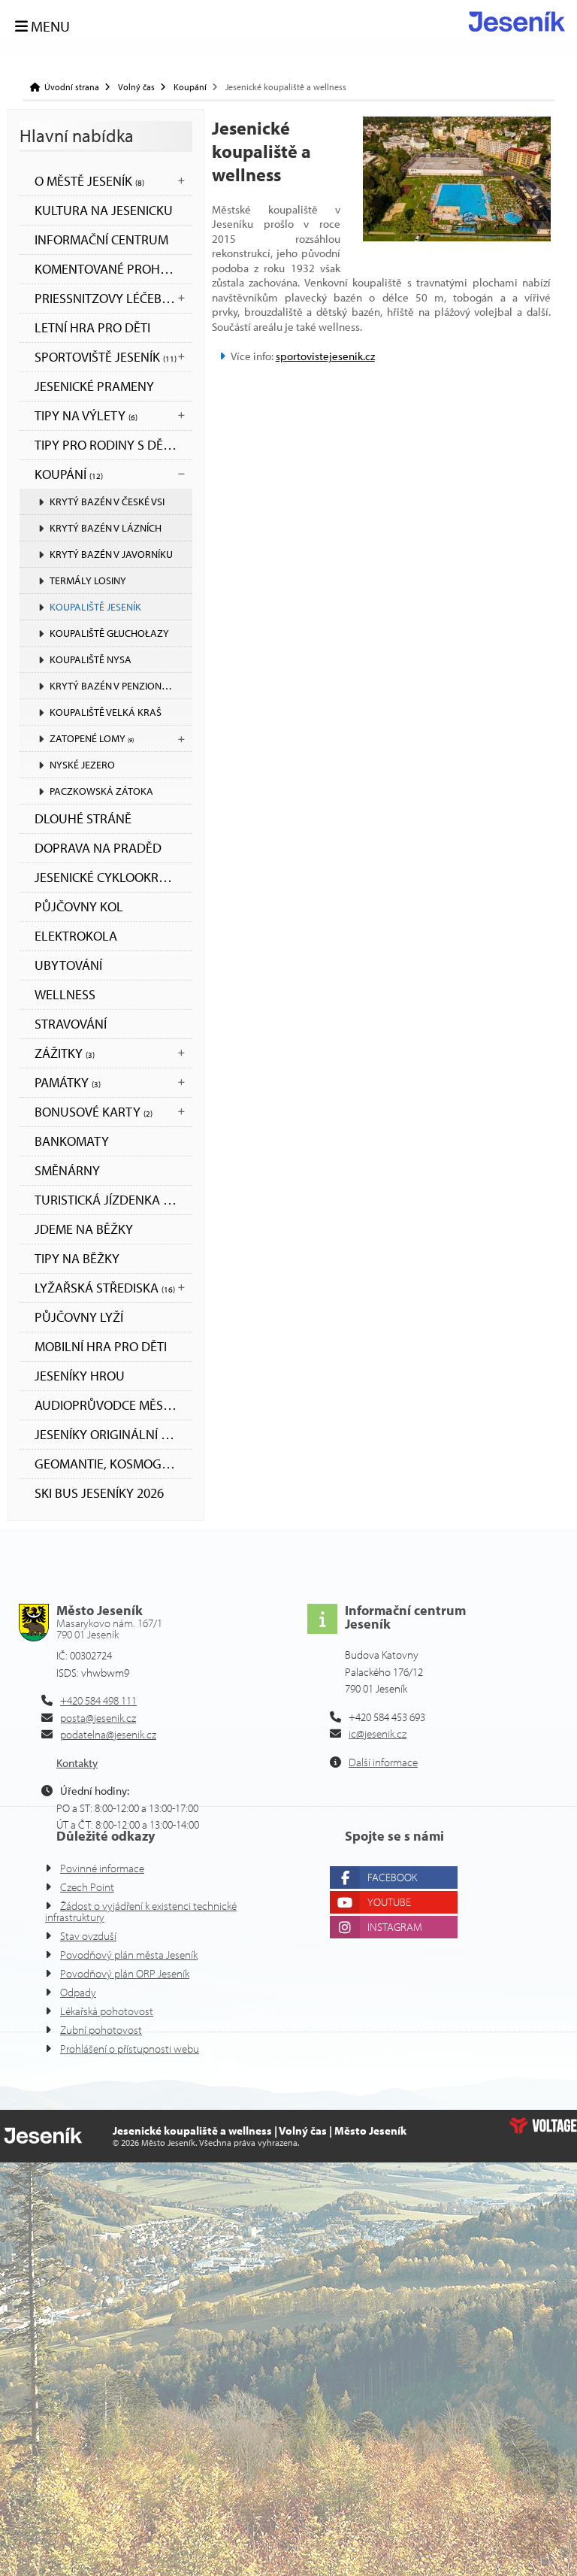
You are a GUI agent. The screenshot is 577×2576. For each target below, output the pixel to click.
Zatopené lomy (92, 738)
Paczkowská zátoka (101, 791)
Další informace (383, 1762)
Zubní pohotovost (101, 2030)
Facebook (392, 1877)
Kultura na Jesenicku (104, 210)
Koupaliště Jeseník (95, 607)
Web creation (543, 2126)
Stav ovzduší (88, 1936)
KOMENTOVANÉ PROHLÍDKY (113, 269)
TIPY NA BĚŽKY (77, 1258)
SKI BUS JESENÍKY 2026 (99, 1493)
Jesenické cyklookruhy (109, 877)
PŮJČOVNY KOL (79, 906)
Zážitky (65, 1053)
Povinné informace (102, 1868)
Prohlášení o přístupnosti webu (130, 2049)
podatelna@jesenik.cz (108, 1734)
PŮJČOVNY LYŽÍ (79, 1317)
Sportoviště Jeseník (106, 357)
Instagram (395, 1927)
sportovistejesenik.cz (325, 356)
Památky (68, 1082)
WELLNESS (65, 994)
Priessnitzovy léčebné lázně (113, 298)
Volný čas (136, 87)
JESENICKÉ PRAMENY (94, 386)
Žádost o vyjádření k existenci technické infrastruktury (141, 1911)
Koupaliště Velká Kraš (106, 712)
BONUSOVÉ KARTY (94, 1112)
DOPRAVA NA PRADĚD (98, 848)
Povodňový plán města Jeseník (129, 1955)
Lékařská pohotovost (107, 2011)
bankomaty (72, 1141)
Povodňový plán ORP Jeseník (125, 1973)
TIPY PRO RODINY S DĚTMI (109, 445)
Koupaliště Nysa (91, 659)
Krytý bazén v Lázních (106, 528)
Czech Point (87, 1887)
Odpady (78, 1992)
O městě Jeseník (89, 181)
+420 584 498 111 (98, 1700)
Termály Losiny (88, 580)
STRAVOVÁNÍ (71, 1024)
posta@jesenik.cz (98, 1718)
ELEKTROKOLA (76, 936)
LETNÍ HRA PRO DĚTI (92, 327)
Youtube (389, 1902)
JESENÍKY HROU (80, 1376)
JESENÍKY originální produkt (113, 1434)
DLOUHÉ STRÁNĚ (83, 818)
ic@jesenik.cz (378, 1733)
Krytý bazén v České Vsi (107, 502)
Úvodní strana (517, 21)
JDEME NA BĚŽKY (84, 1229)
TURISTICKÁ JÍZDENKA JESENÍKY (113, 1200)
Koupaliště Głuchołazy (109, 633)
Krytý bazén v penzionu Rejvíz (121, 686)
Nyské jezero (82, 765)
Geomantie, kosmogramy (113, 1464)
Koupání (190, 87)
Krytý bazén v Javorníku (111, 554)
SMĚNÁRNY (67, 1170)
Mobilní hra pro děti (101, 1346)
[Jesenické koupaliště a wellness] (457, 179)
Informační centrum (101, 239)
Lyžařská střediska (105, 1288)
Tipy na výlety (86, 415)
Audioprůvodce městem (111, 1405)
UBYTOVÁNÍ (68, 965)
